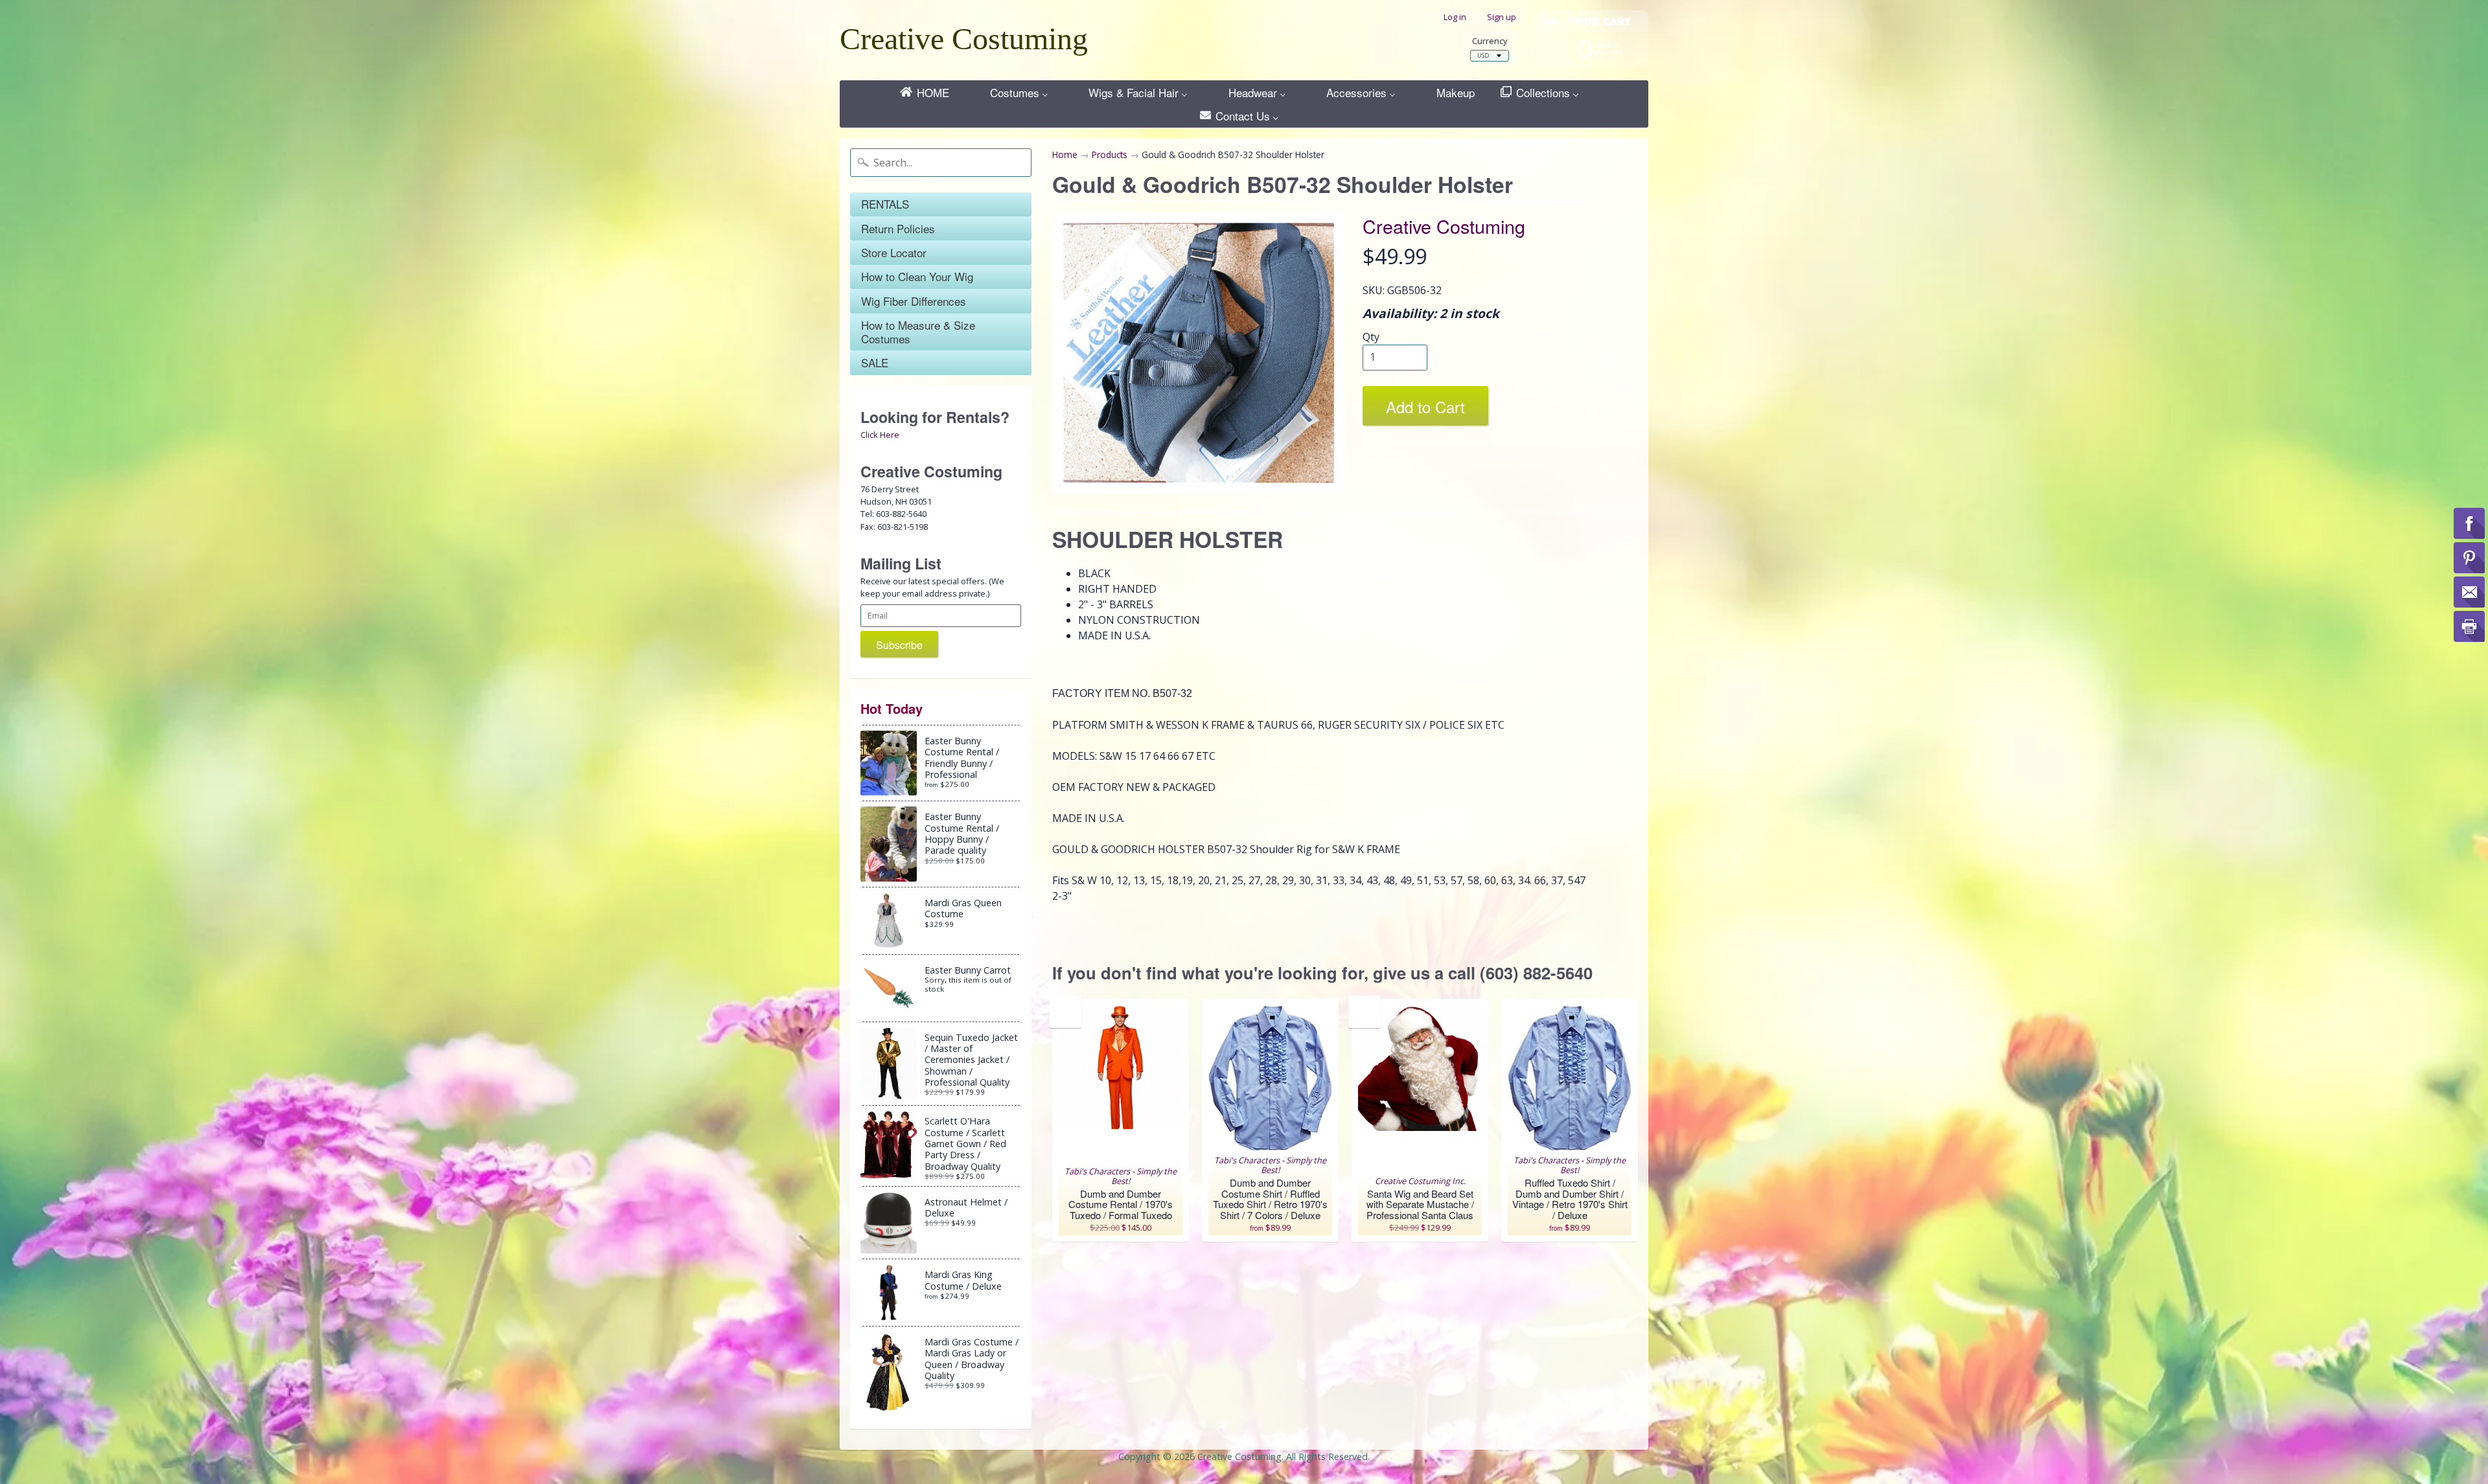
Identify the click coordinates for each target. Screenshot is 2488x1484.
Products (1110, 154)
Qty (1371, 337)
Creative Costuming (964, 39)
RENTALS (885, 204)
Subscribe (899, 645)
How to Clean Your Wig (917, 276)
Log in (1455, 17)
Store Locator (894, 252)
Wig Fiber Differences (914, 301)
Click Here (880, 435)
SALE (875, 362)
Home (1065, 154)
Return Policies (898, 228)
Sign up (1502, 17)
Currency (1490, 41)
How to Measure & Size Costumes (918, 331)
